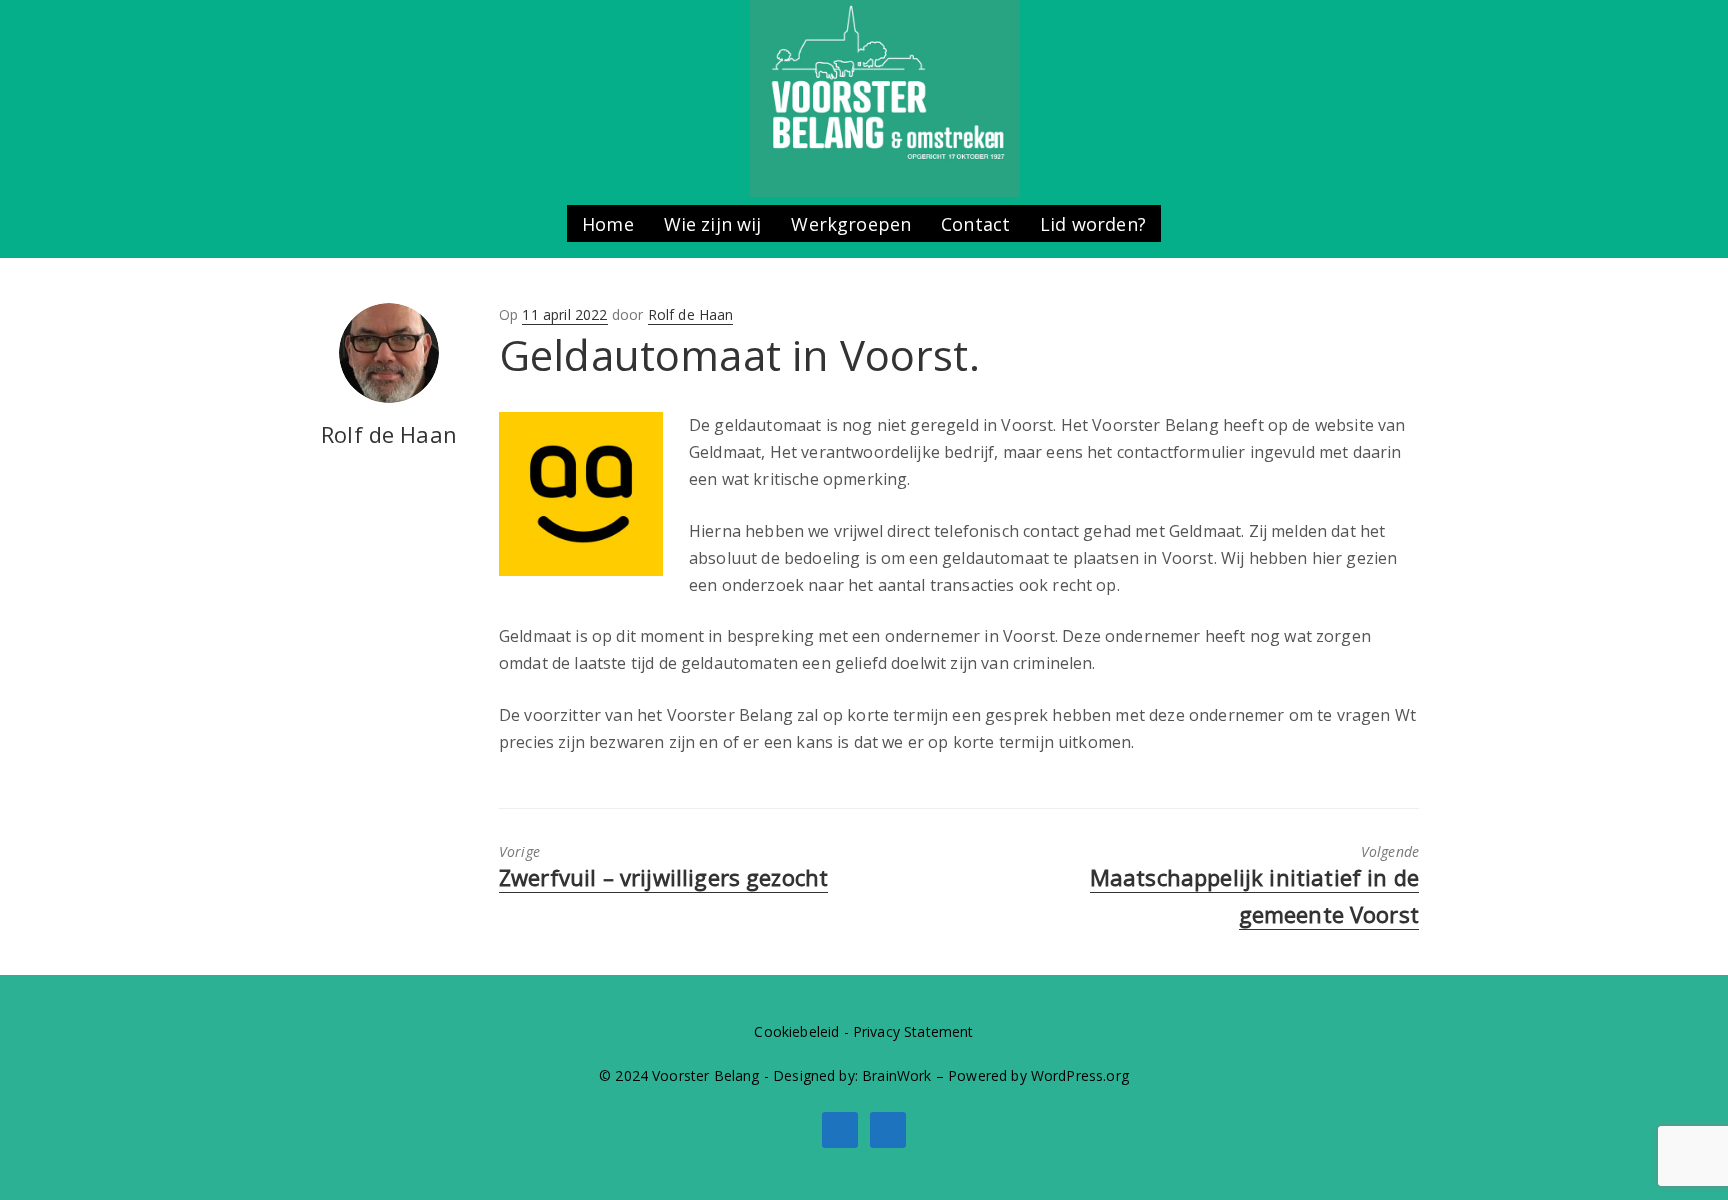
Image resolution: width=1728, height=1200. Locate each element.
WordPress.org (1080, 1075)
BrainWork (896, 1075)
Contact (975, 224)
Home (608, 224)
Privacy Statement (913, 1031)
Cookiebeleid (796, 1031)
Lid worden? (1093, 224)
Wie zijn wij (713, 224)
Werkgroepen (851, 224)
